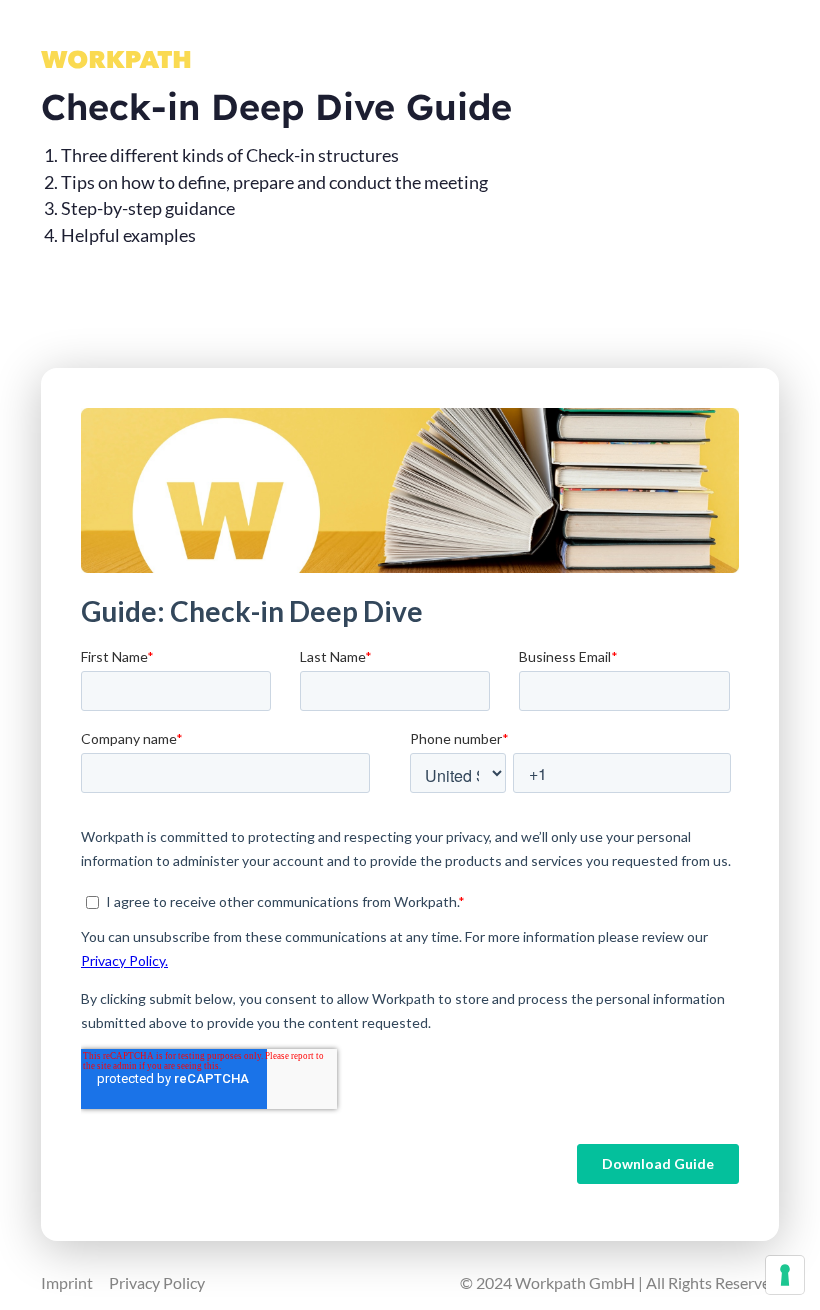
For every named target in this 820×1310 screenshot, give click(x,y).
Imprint (67, 1282)
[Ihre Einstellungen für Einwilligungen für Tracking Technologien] (785, 1275)
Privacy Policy (157, 1282)
